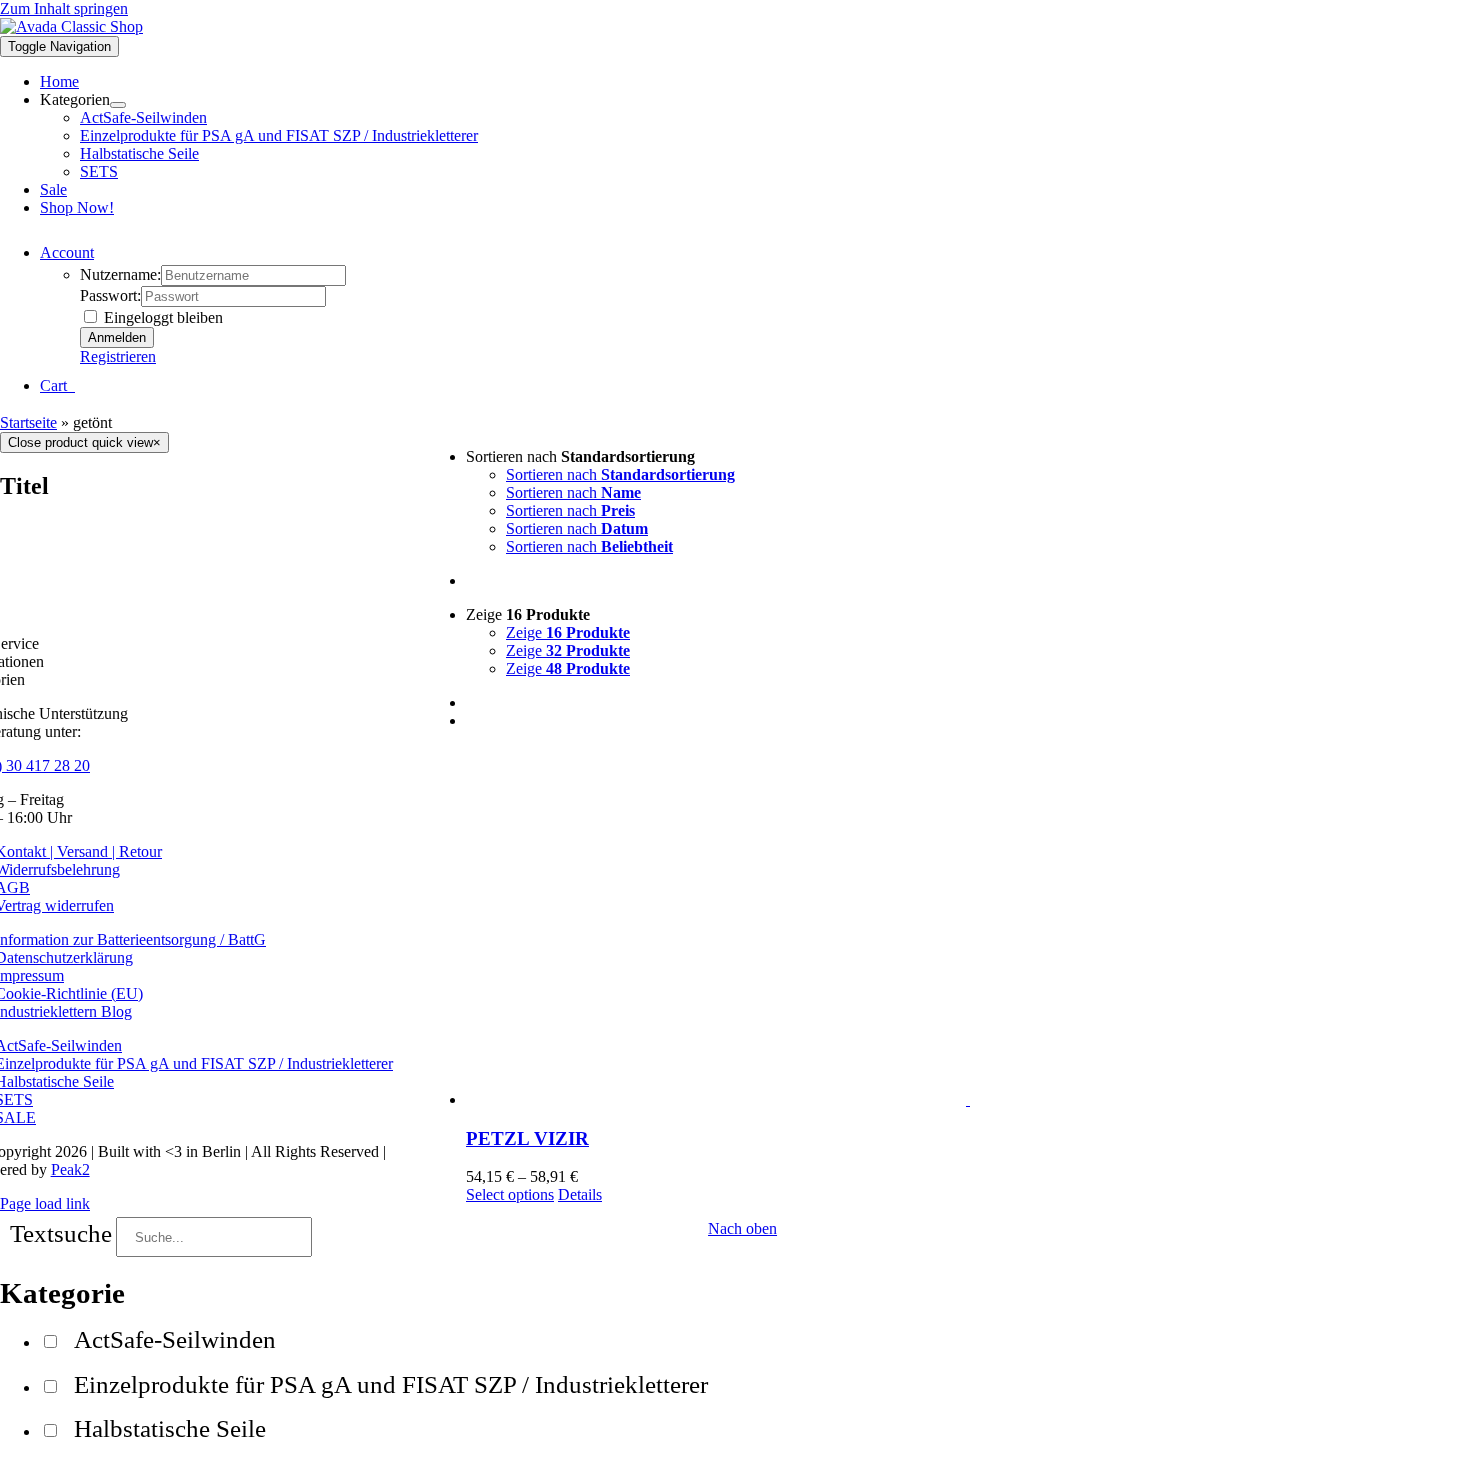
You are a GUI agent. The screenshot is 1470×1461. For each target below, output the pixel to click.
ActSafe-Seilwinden (175, 1339)
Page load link (45, 1203)
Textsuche (61, 1233)
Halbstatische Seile (170, 1428)
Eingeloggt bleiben (161, 317)
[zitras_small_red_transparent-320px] (71, 26)
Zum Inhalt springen (64, 8)
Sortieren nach (620, 474)
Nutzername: (120, 274)
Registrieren (118, 356)
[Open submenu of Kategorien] (118, 105)
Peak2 (70, 1169)
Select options (510, 1194)
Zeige (568, 632)
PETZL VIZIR (527, 1138)
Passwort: (110, 295)
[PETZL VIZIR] (968, 927)
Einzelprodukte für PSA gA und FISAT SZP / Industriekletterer (391, 1384)
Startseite (28, 422)
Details (580, 1194)
